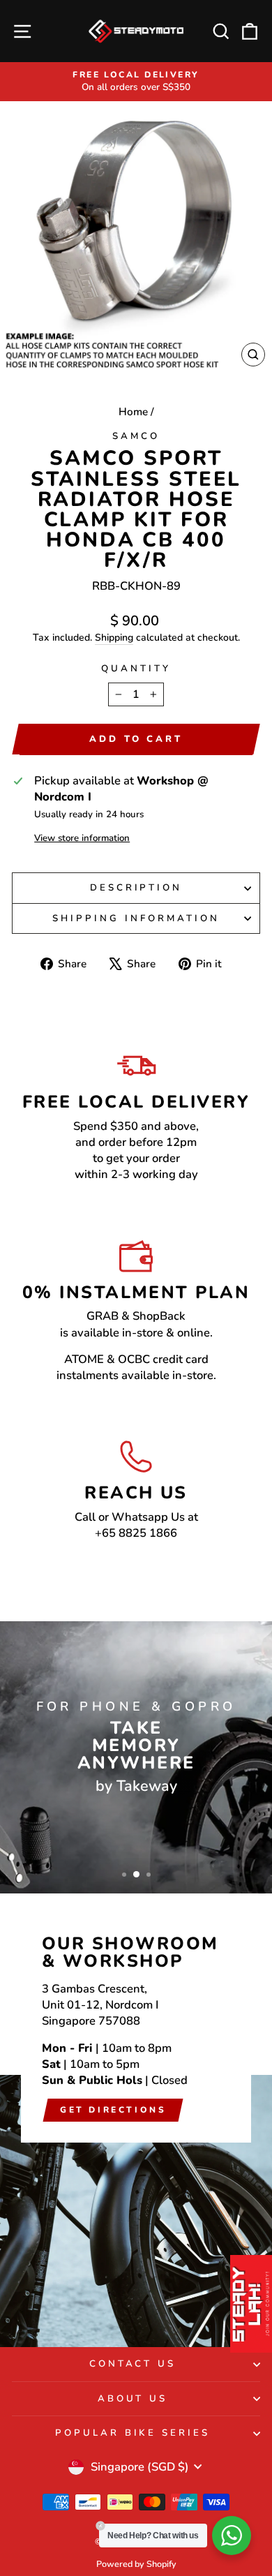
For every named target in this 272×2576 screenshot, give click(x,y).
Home (133, 412)
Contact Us (133, 2364)
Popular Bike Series (133, 2433)
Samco (136, 436)
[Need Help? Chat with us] (232, 2536)
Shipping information (136, 918)
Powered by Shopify (136, 2564)
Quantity (136, 669)
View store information (82, 838)
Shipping (114, 638)
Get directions (113, 2110)
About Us (133, 2399)
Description (136, 888)
